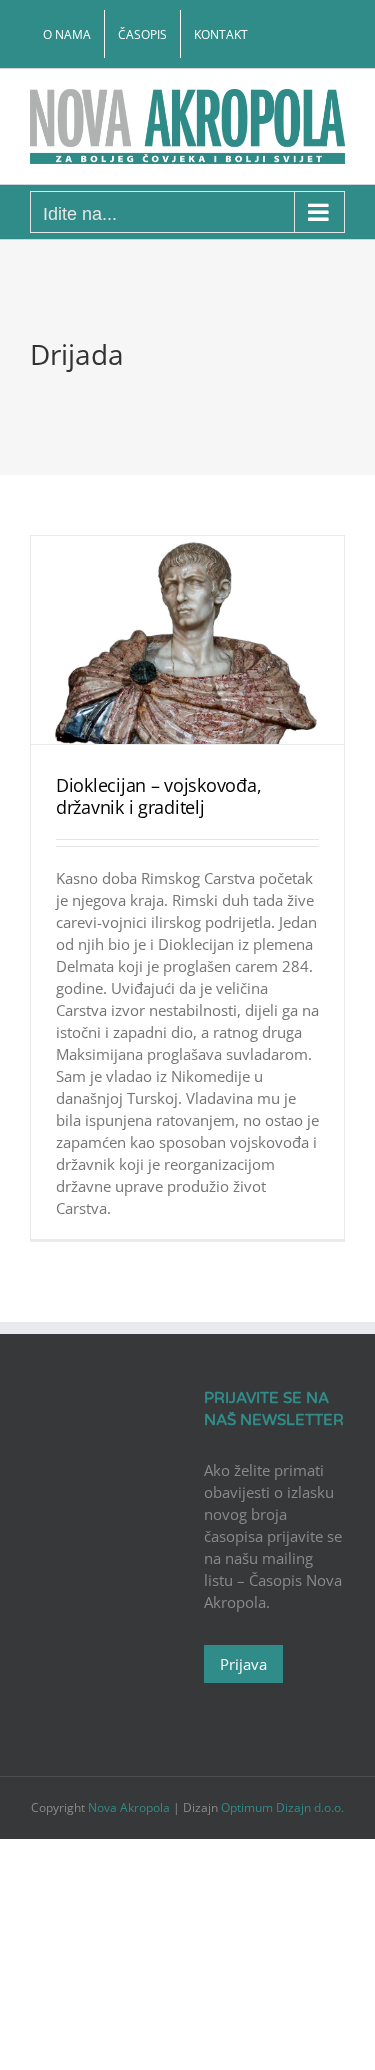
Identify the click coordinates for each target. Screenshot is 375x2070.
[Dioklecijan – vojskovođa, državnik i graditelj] (187, 640)
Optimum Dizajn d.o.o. (282, 1807)
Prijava (243, 1664)
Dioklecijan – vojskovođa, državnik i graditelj (158, 796)
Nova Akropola (130, 1807)
